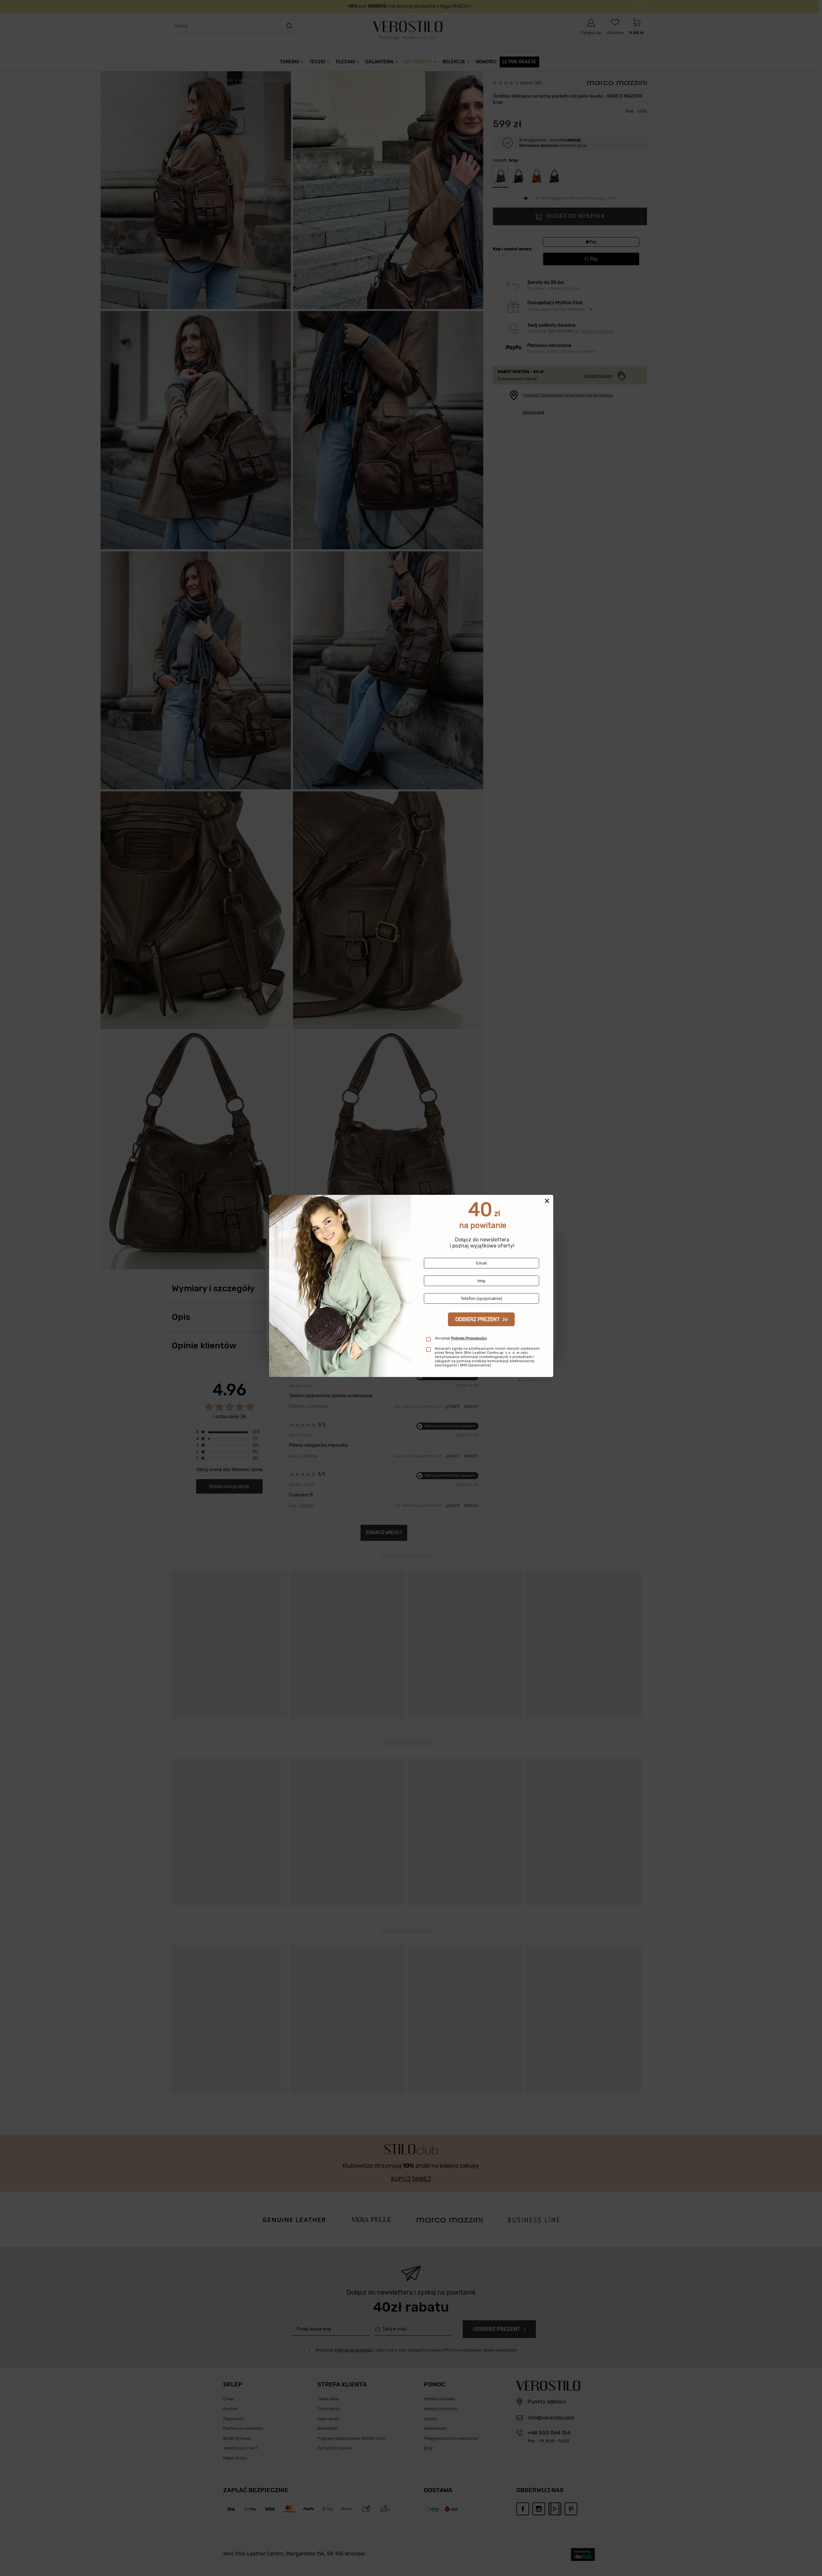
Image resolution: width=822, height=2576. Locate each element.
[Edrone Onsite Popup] (411, 1288)
